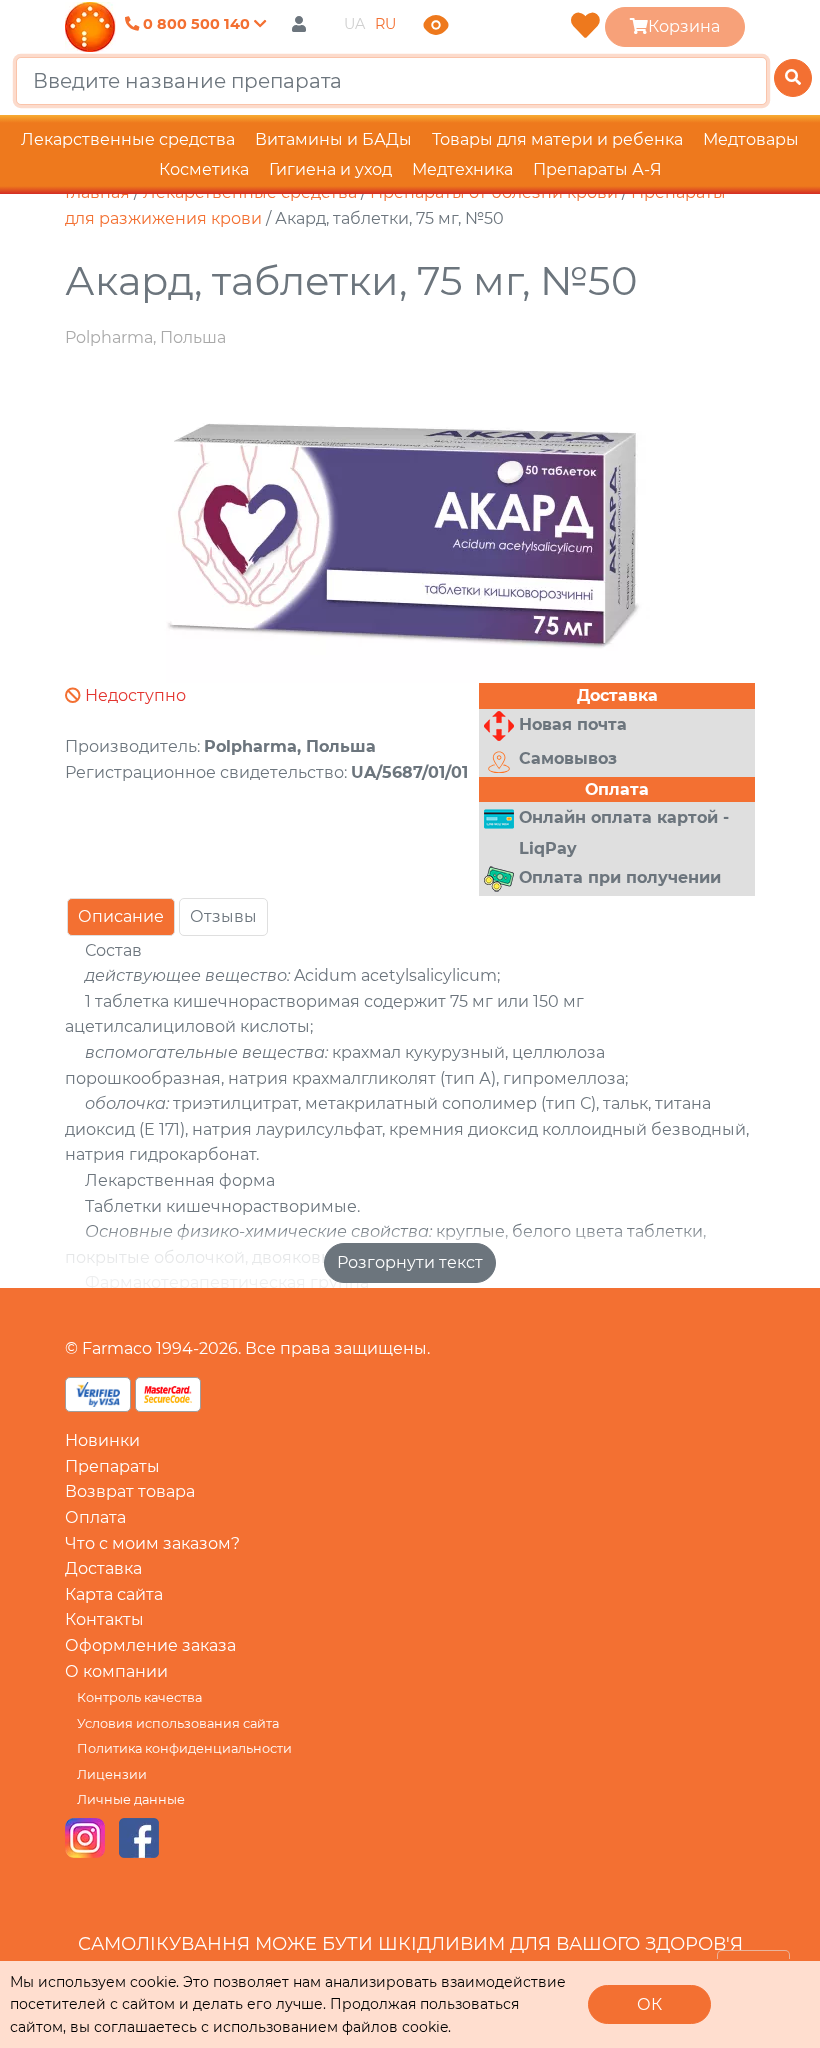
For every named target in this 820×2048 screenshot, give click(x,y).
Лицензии (112, 1774)
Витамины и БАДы (333, 139)
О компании (116, 1671)
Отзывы (223, 916)
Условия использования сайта (178, 1723)
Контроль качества (139, 1697)
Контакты (104, 1619)
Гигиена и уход (330, 169)
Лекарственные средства (128, 139)
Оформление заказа (150, 1645)
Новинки (102, 1440)
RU (385, 24)
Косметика (204, 169)
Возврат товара (130, 1491)
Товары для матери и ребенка (557, 139)
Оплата (95, 1517)
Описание (121, 916)
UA (354, 24)
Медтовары (751, 139)
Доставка (103, 1568)
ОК (649, 2004)
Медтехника (462, 169)
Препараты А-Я (597, 169)
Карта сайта (114, 1594)
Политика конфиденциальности (184, 1748)
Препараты (112, 1466)
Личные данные (131, 1799)
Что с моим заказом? (152, 1543)
